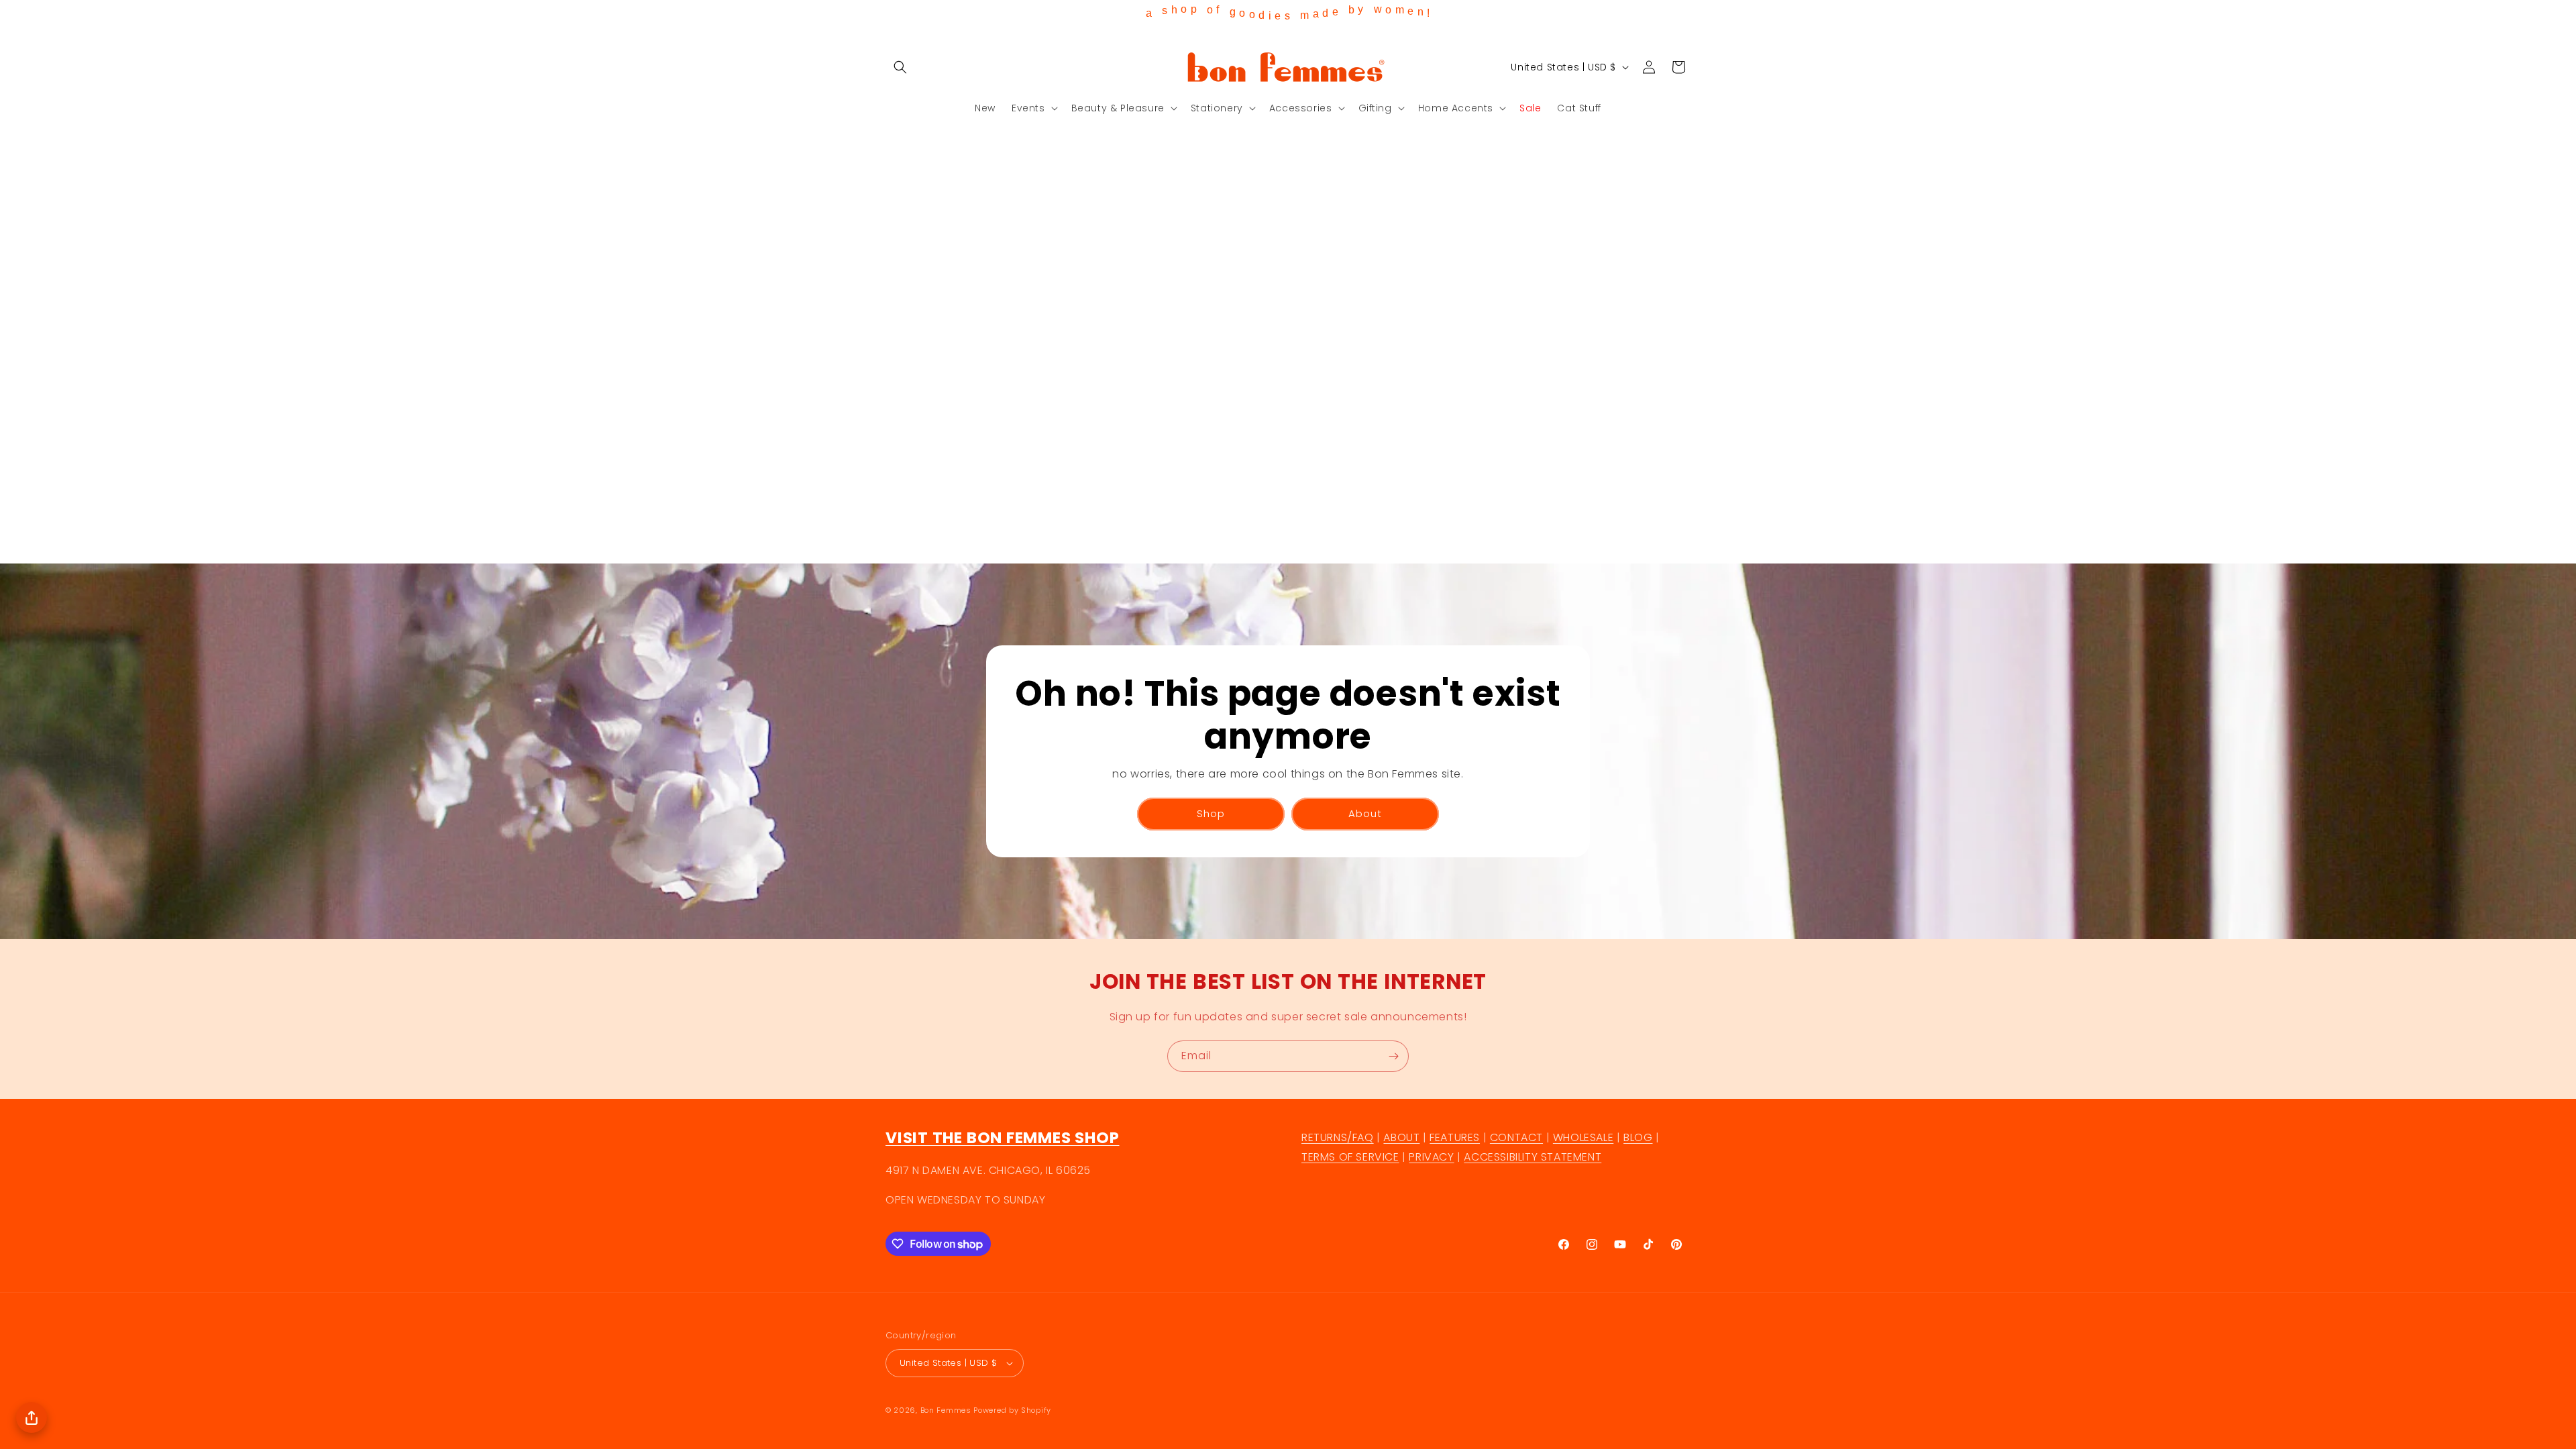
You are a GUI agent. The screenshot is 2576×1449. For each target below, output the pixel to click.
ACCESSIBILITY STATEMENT (1533, 1157)
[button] (900, 67)
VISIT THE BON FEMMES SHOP (1003, 1137)
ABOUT (1401, 1137)
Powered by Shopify (1012, 1410)
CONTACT (1516, 1137)
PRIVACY (1431, 1157)
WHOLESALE (1583, 1137)
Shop (1211, 813)
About (1365, 813)
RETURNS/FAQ (1338, 1137)
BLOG (1638, 1137)
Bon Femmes (946, 1410)
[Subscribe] (1393, 1056)
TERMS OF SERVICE (1350, 1157)
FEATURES (1455, 1137)
